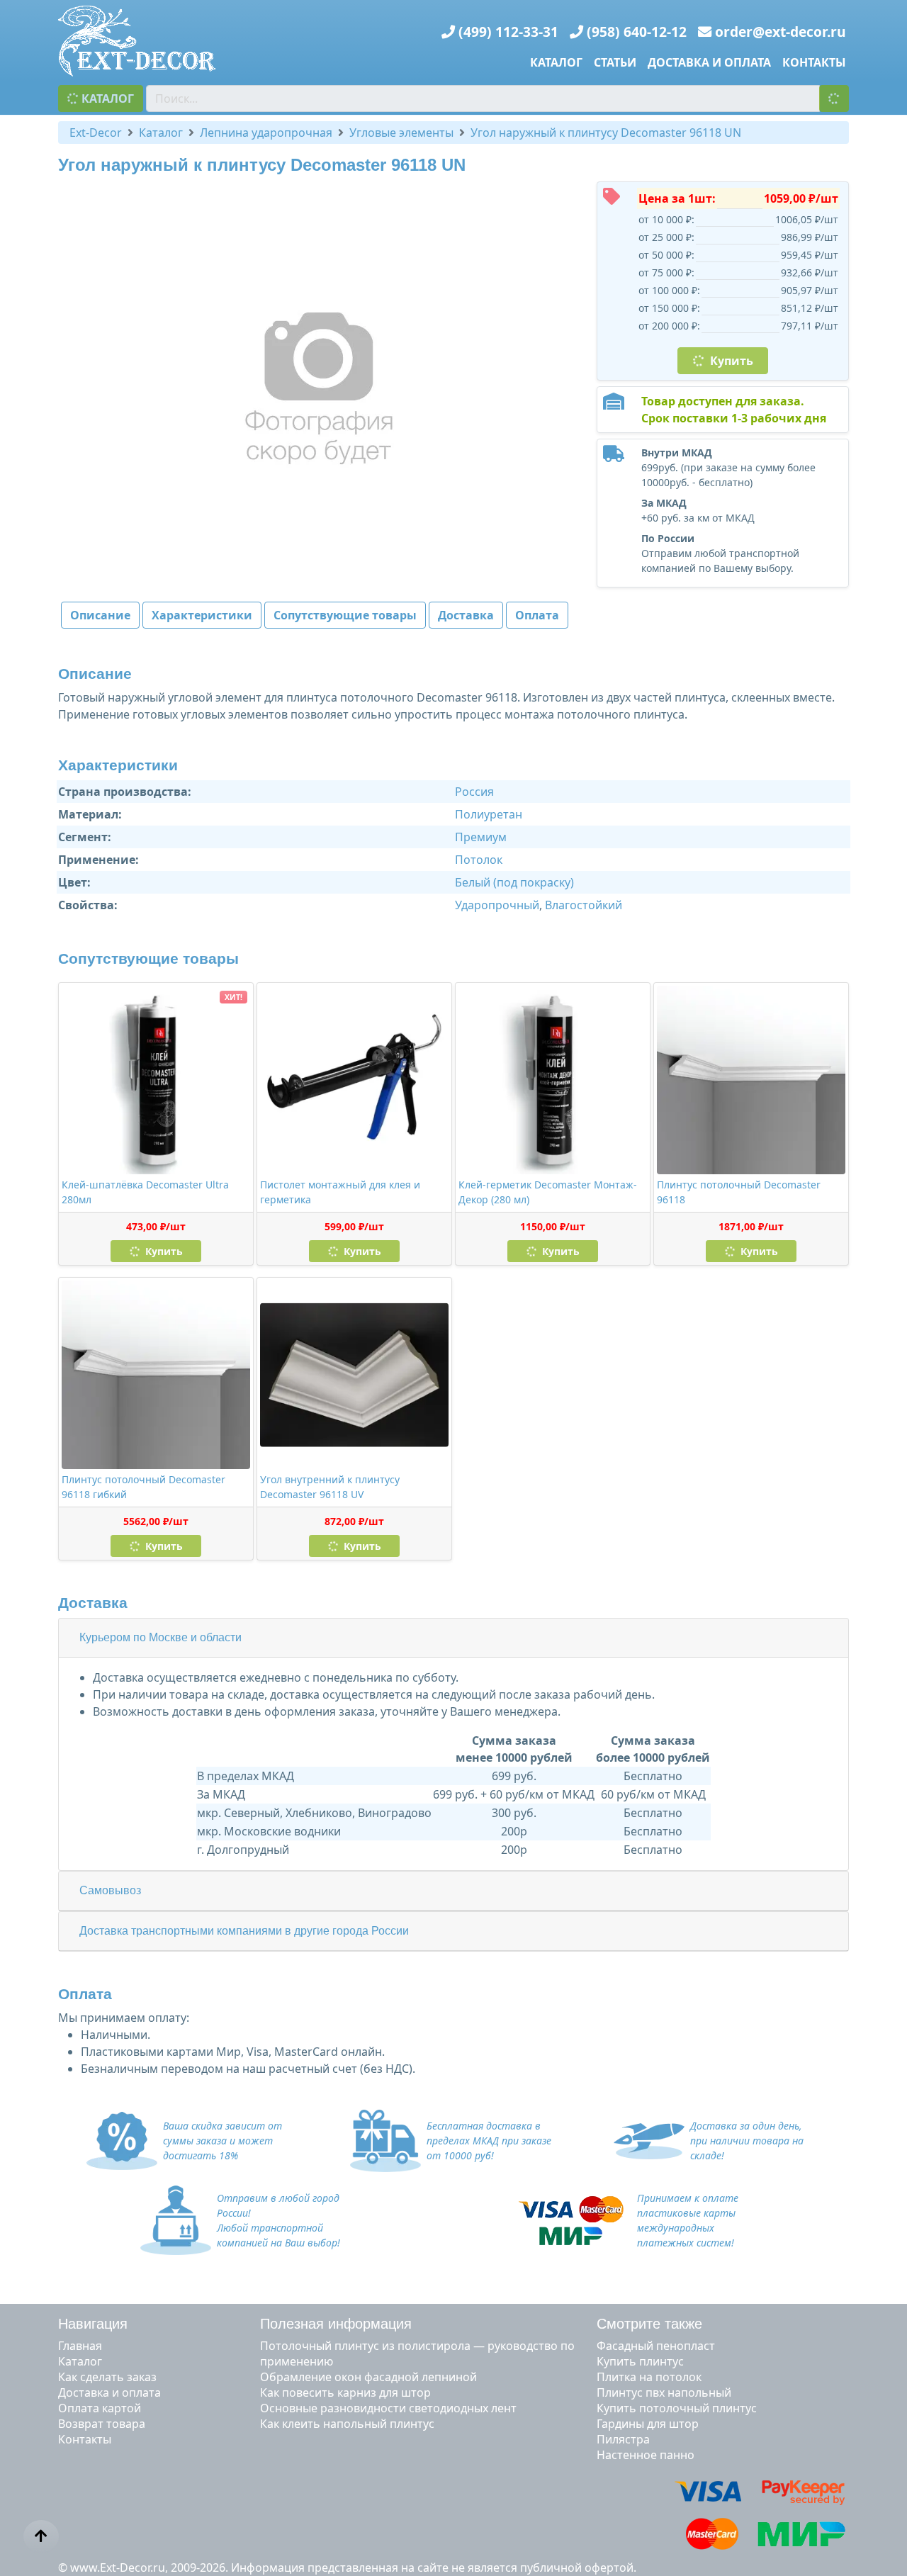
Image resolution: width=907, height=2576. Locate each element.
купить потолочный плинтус (677, 2408)
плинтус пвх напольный (664, 2392)
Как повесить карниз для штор (345, 2392)
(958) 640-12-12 (637, 32)
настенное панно (646, 2455)
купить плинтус (640, 2361)
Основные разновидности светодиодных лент (388, 2408)
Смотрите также (649, 2324)
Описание (100, 615)
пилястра (623, 2439)
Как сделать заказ (107, 2377)
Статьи (615, 62)
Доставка (466, 615)
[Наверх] (41, 2536)
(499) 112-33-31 (508, 32)
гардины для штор (648, 2424)
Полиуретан (489, 814)
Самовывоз (110, 1890)
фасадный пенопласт (656, 2346)
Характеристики (202, 615)
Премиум (481, 837)
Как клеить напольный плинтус (347, 2424)
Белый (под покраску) (514, 882)
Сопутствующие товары (345, 615)
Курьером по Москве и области (160, 1637)
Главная (80, 2346)
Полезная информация (336, 2324)
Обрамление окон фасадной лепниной (368, 2377)
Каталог (556, 62)
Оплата (537, 615)
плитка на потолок (649, 2377)
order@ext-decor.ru (781, 32)
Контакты (814, 62)
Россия (474, 792)
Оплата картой (100, 2408)
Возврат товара (102, 2424)
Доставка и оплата (709, 62)
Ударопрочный (497, 905)
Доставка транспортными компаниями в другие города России (244, 1931)
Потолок (479, 860)
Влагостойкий (584, 905)
